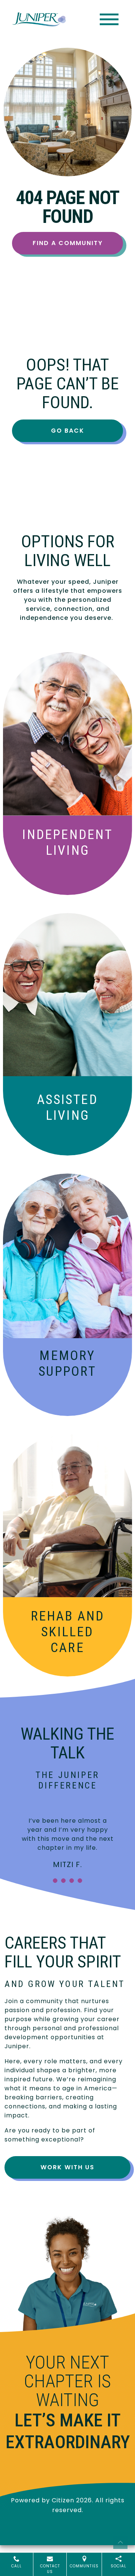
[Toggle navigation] (109, 19)
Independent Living (67, 843)
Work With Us (67, 2167)
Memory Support (67, 1364)
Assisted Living (67, 1108)
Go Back (68, 431)
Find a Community (68, 243)
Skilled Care (68, 1632)
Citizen (63, 2500)
